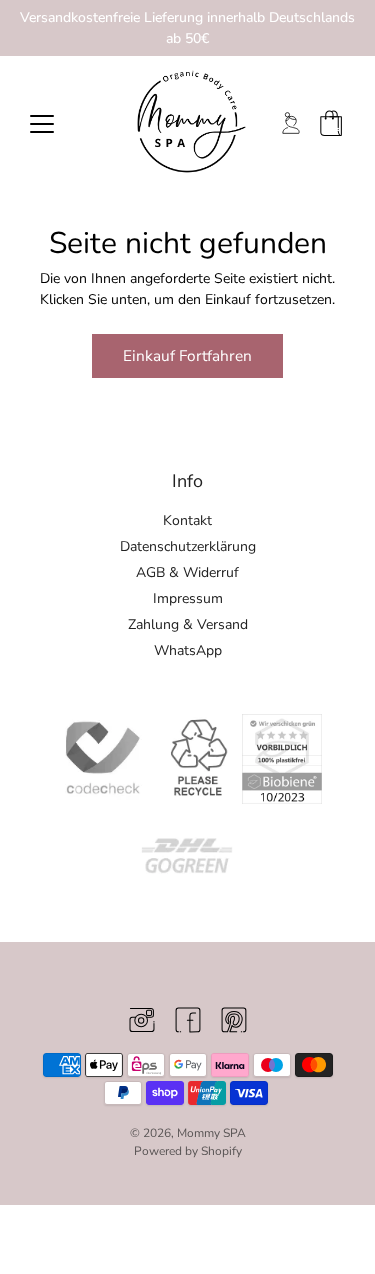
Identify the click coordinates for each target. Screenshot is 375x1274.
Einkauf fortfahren (187, 355)
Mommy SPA (211, 1133)
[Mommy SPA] (187, 122)
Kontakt (187, 520)
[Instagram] (142, 1020)
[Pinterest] (234, 1020)
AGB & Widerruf (187, 572)
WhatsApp (188, 650)
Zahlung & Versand (188, 624)
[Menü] (42, 124)
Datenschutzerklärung (188, 546)
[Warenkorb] (331, 123)
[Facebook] (188, 1020)
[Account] (291, 123)
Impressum (188, 598)
